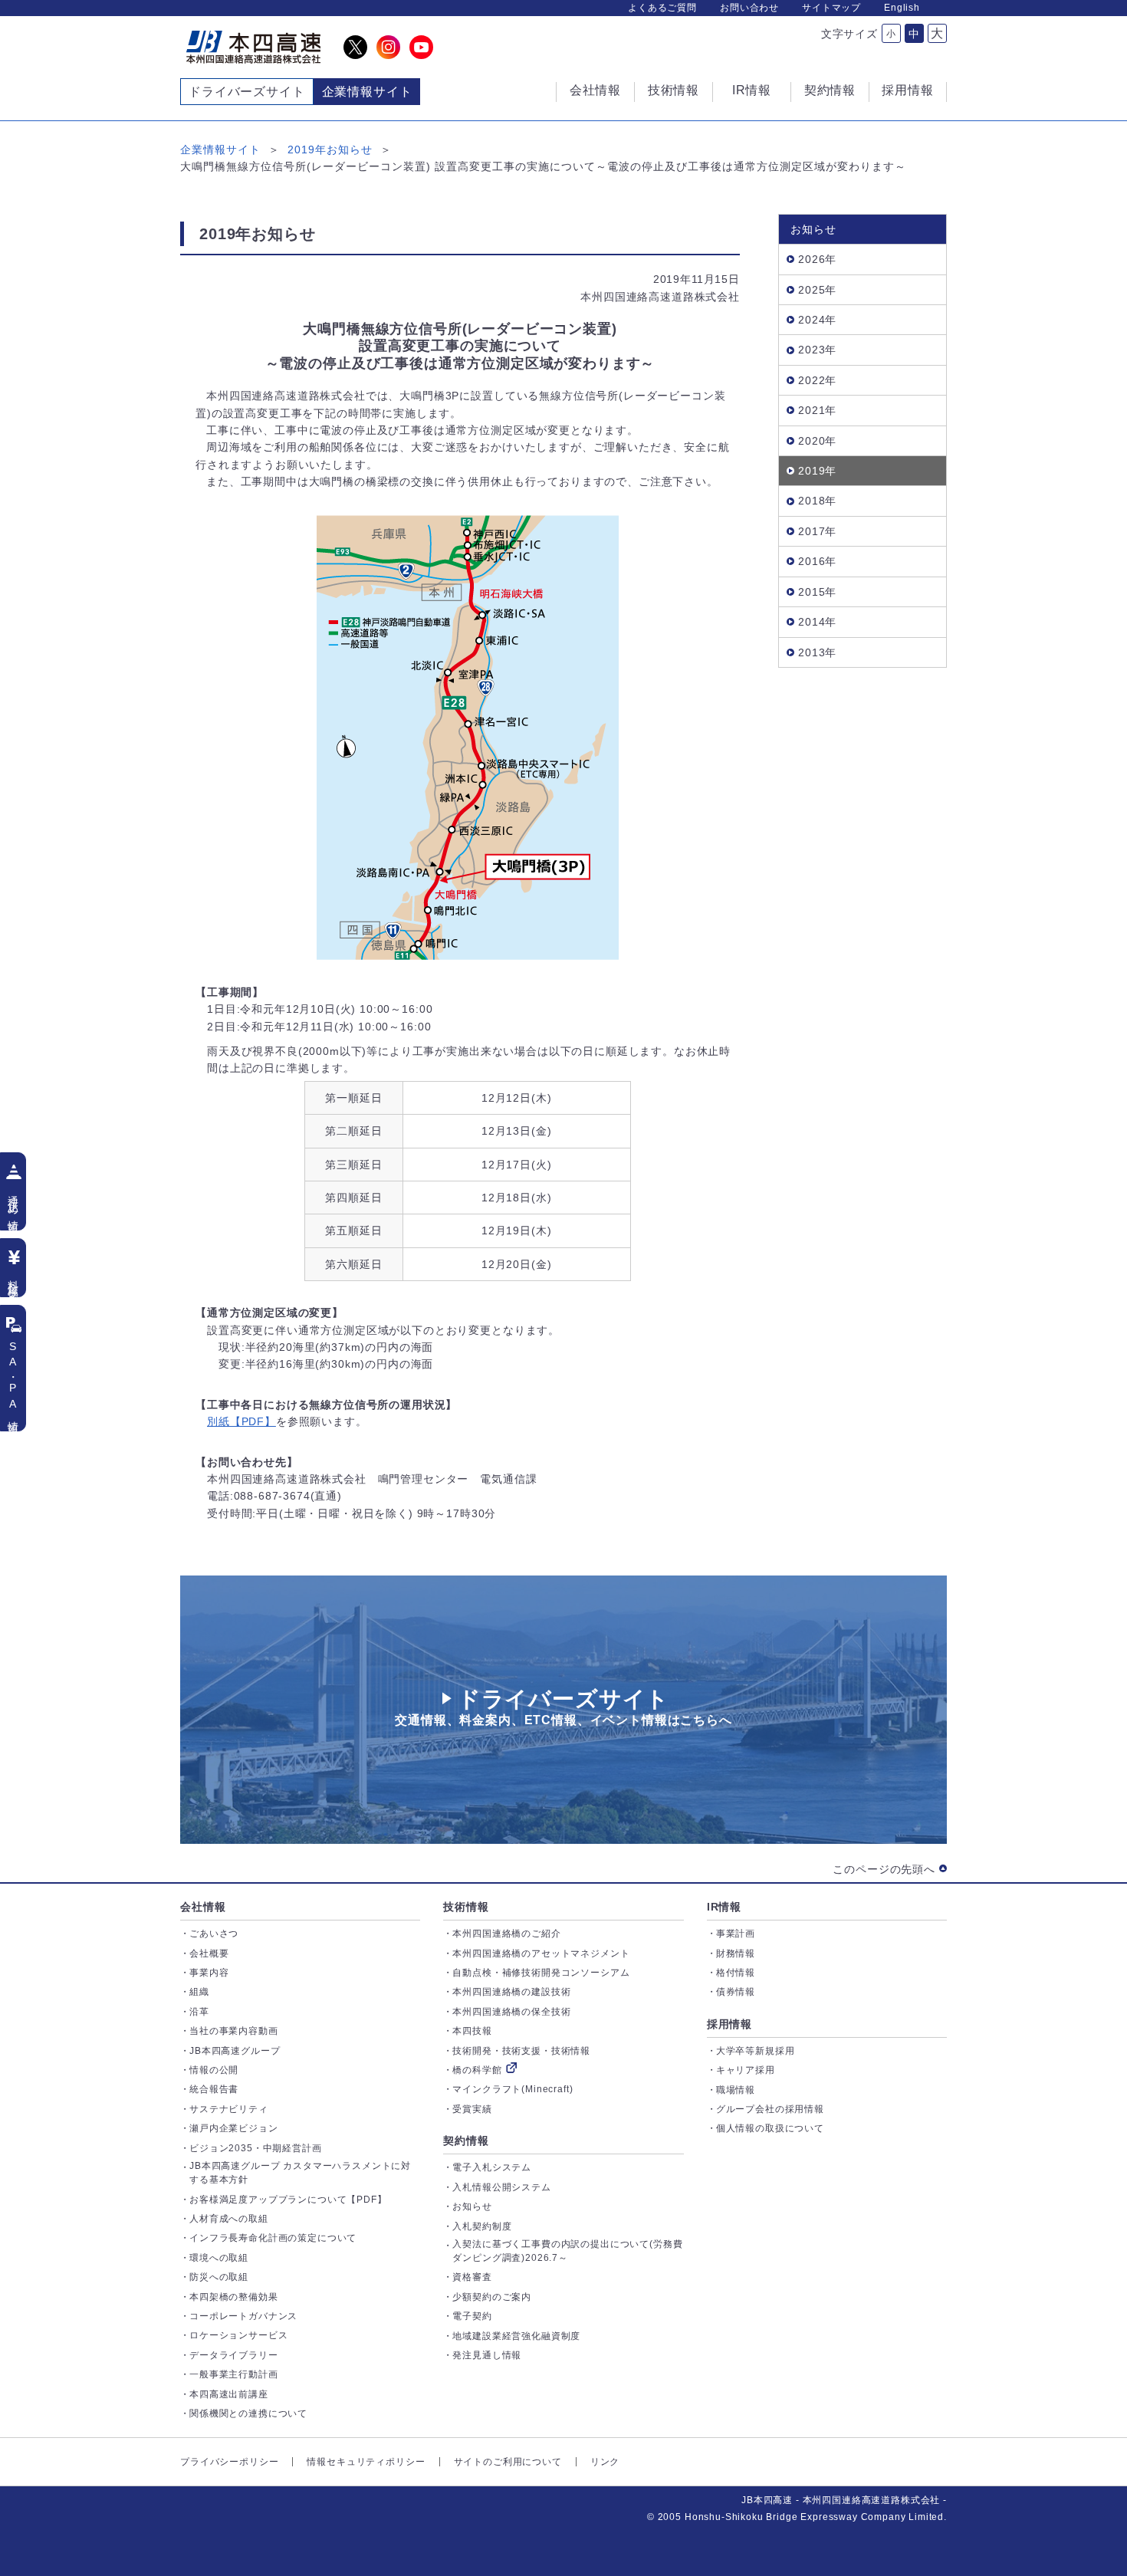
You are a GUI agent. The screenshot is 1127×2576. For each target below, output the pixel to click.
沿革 (199, 2012)
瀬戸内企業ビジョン (234, 2128)
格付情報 (736, 1973)
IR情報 (724, 1907)
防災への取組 (219, 2277)
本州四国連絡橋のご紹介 (506, 1934)
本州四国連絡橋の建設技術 (511, 1992)
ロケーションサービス (238, 2335)
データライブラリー (234, 2355)
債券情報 (736, 1992)
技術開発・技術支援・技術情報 (521, 2051)
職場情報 (736, 2090)
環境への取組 (219, 2258)
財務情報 (736, 1953)
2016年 (817, 561)
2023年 (817, 350)
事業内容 (209, 1973)
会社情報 (203, 1907)
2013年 (817, 652)
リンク (605, 2462)
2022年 (817, 380)
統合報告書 (214, 2089)
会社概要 (209, 1953)
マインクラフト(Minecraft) (513, 2089)
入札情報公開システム (501, 2187)
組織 (199, 1992)
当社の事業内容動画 (234, 2031)
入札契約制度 (482, 2226)
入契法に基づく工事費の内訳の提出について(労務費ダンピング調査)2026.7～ (567, 2251)
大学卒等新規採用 (756, 2051)
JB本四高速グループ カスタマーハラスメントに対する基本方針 (300, 2173)
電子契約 (472, 2316)
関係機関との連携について (248, 2413)
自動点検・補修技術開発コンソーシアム (541, 1973)
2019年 (817, 471)
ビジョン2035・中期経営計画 (256, 2148)
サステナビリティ (229, 2109)
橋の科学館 (477, 2070)
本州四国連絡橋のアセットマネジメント (541, 1953)
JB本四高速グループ (235, 2051)
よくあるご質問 (662, 8)
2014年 (817, 622)
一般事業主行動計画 (234, 2374)
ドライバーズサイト (247, 92)
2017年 (817, 531)
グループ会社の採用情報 (770, 2109)
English (902, 8)
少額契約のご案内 (492, 2297)
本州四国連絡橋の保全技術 (511, 2012)
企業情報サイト (220, 149)
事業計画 (736, 1934)
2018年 (817, 501)
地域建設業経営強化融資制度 (516, 2336)
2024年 (817, 320)
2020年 (817, 441)
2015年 (817, 592)
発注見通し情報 (487, 2355)
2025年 (817, 290)
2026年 (817, 259)
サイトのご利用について (508, 2462)
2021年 (817, 410)
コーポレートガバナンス (243, 2316)
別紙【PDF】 (242, 1421)
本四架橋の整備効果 (234, 2297)
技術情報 (466, 1907)
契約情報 (466, 2141)
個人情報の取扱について (770, 2128)
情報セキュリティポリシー (366, 2462)
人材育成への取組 (229, 2219)
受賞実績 (472, 2109)
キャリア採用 (746, 2070)
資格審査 (472, 2277)
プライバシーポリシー (229, 2462)
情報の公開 (214, 2070)
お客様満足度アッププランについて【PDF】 (288, 2200)
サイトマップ (831, 8)
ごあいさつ (214, 1934)
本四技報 (472, 2031)
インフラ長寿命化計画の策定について (273, 2238)
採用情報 (729, 2024)
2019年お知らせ (330, 149)
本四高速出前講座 (229, 2394)
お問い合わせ (749, 8)
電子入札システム (492, 2167)
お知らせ (472, 2206)
